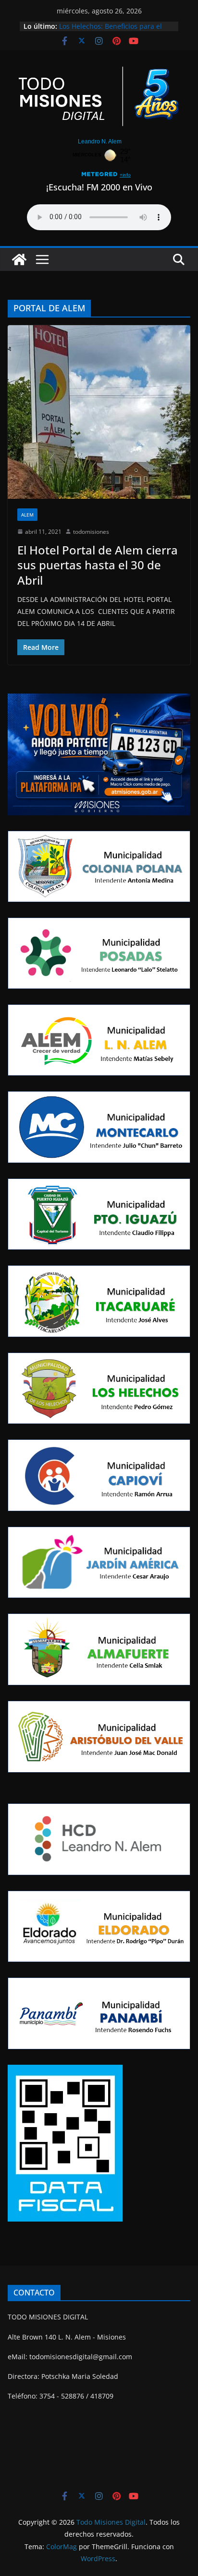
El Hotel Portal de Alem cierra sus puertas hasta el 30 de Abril (98, 565)
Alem (27, 515)
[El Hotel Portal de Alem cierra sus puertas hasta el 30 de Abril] (99, 412)
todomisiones (91, 532)
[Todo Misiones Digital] (19, 259)
